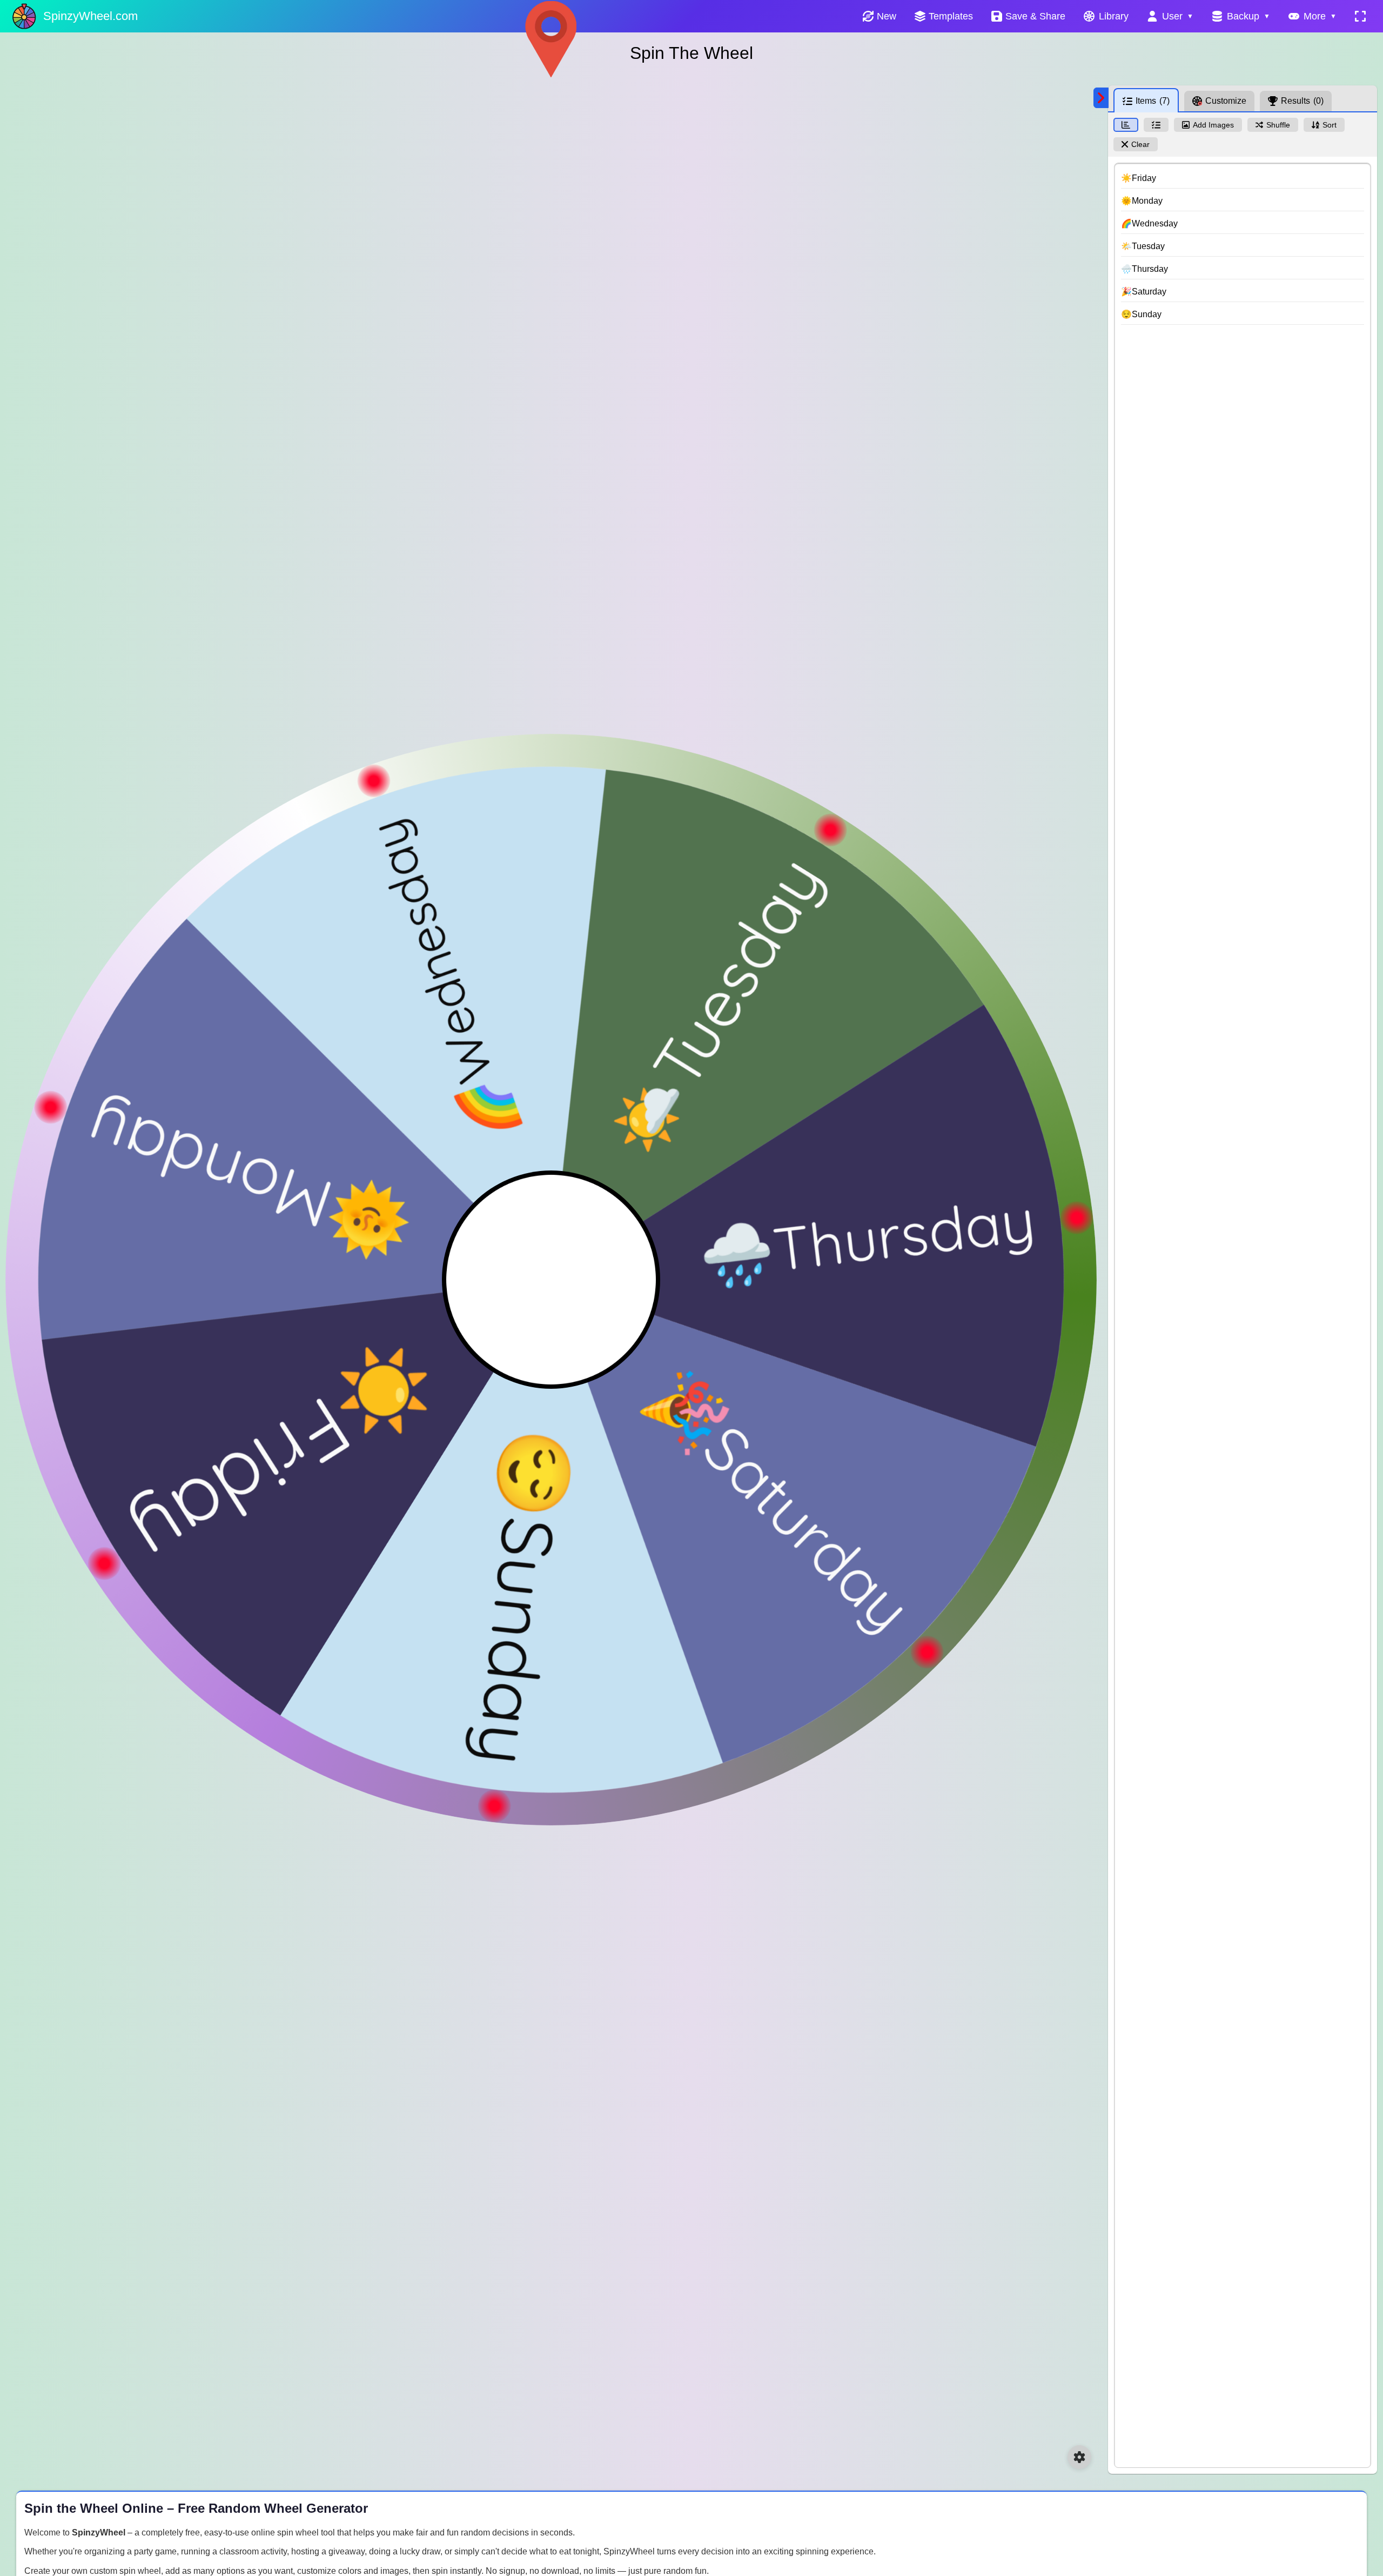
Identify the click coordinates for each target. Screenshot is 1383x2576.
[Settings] (1079, 2457)
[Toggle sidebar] (1101, 98)
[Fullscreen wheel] (1360, 16)
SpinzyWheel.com (90, 16)
